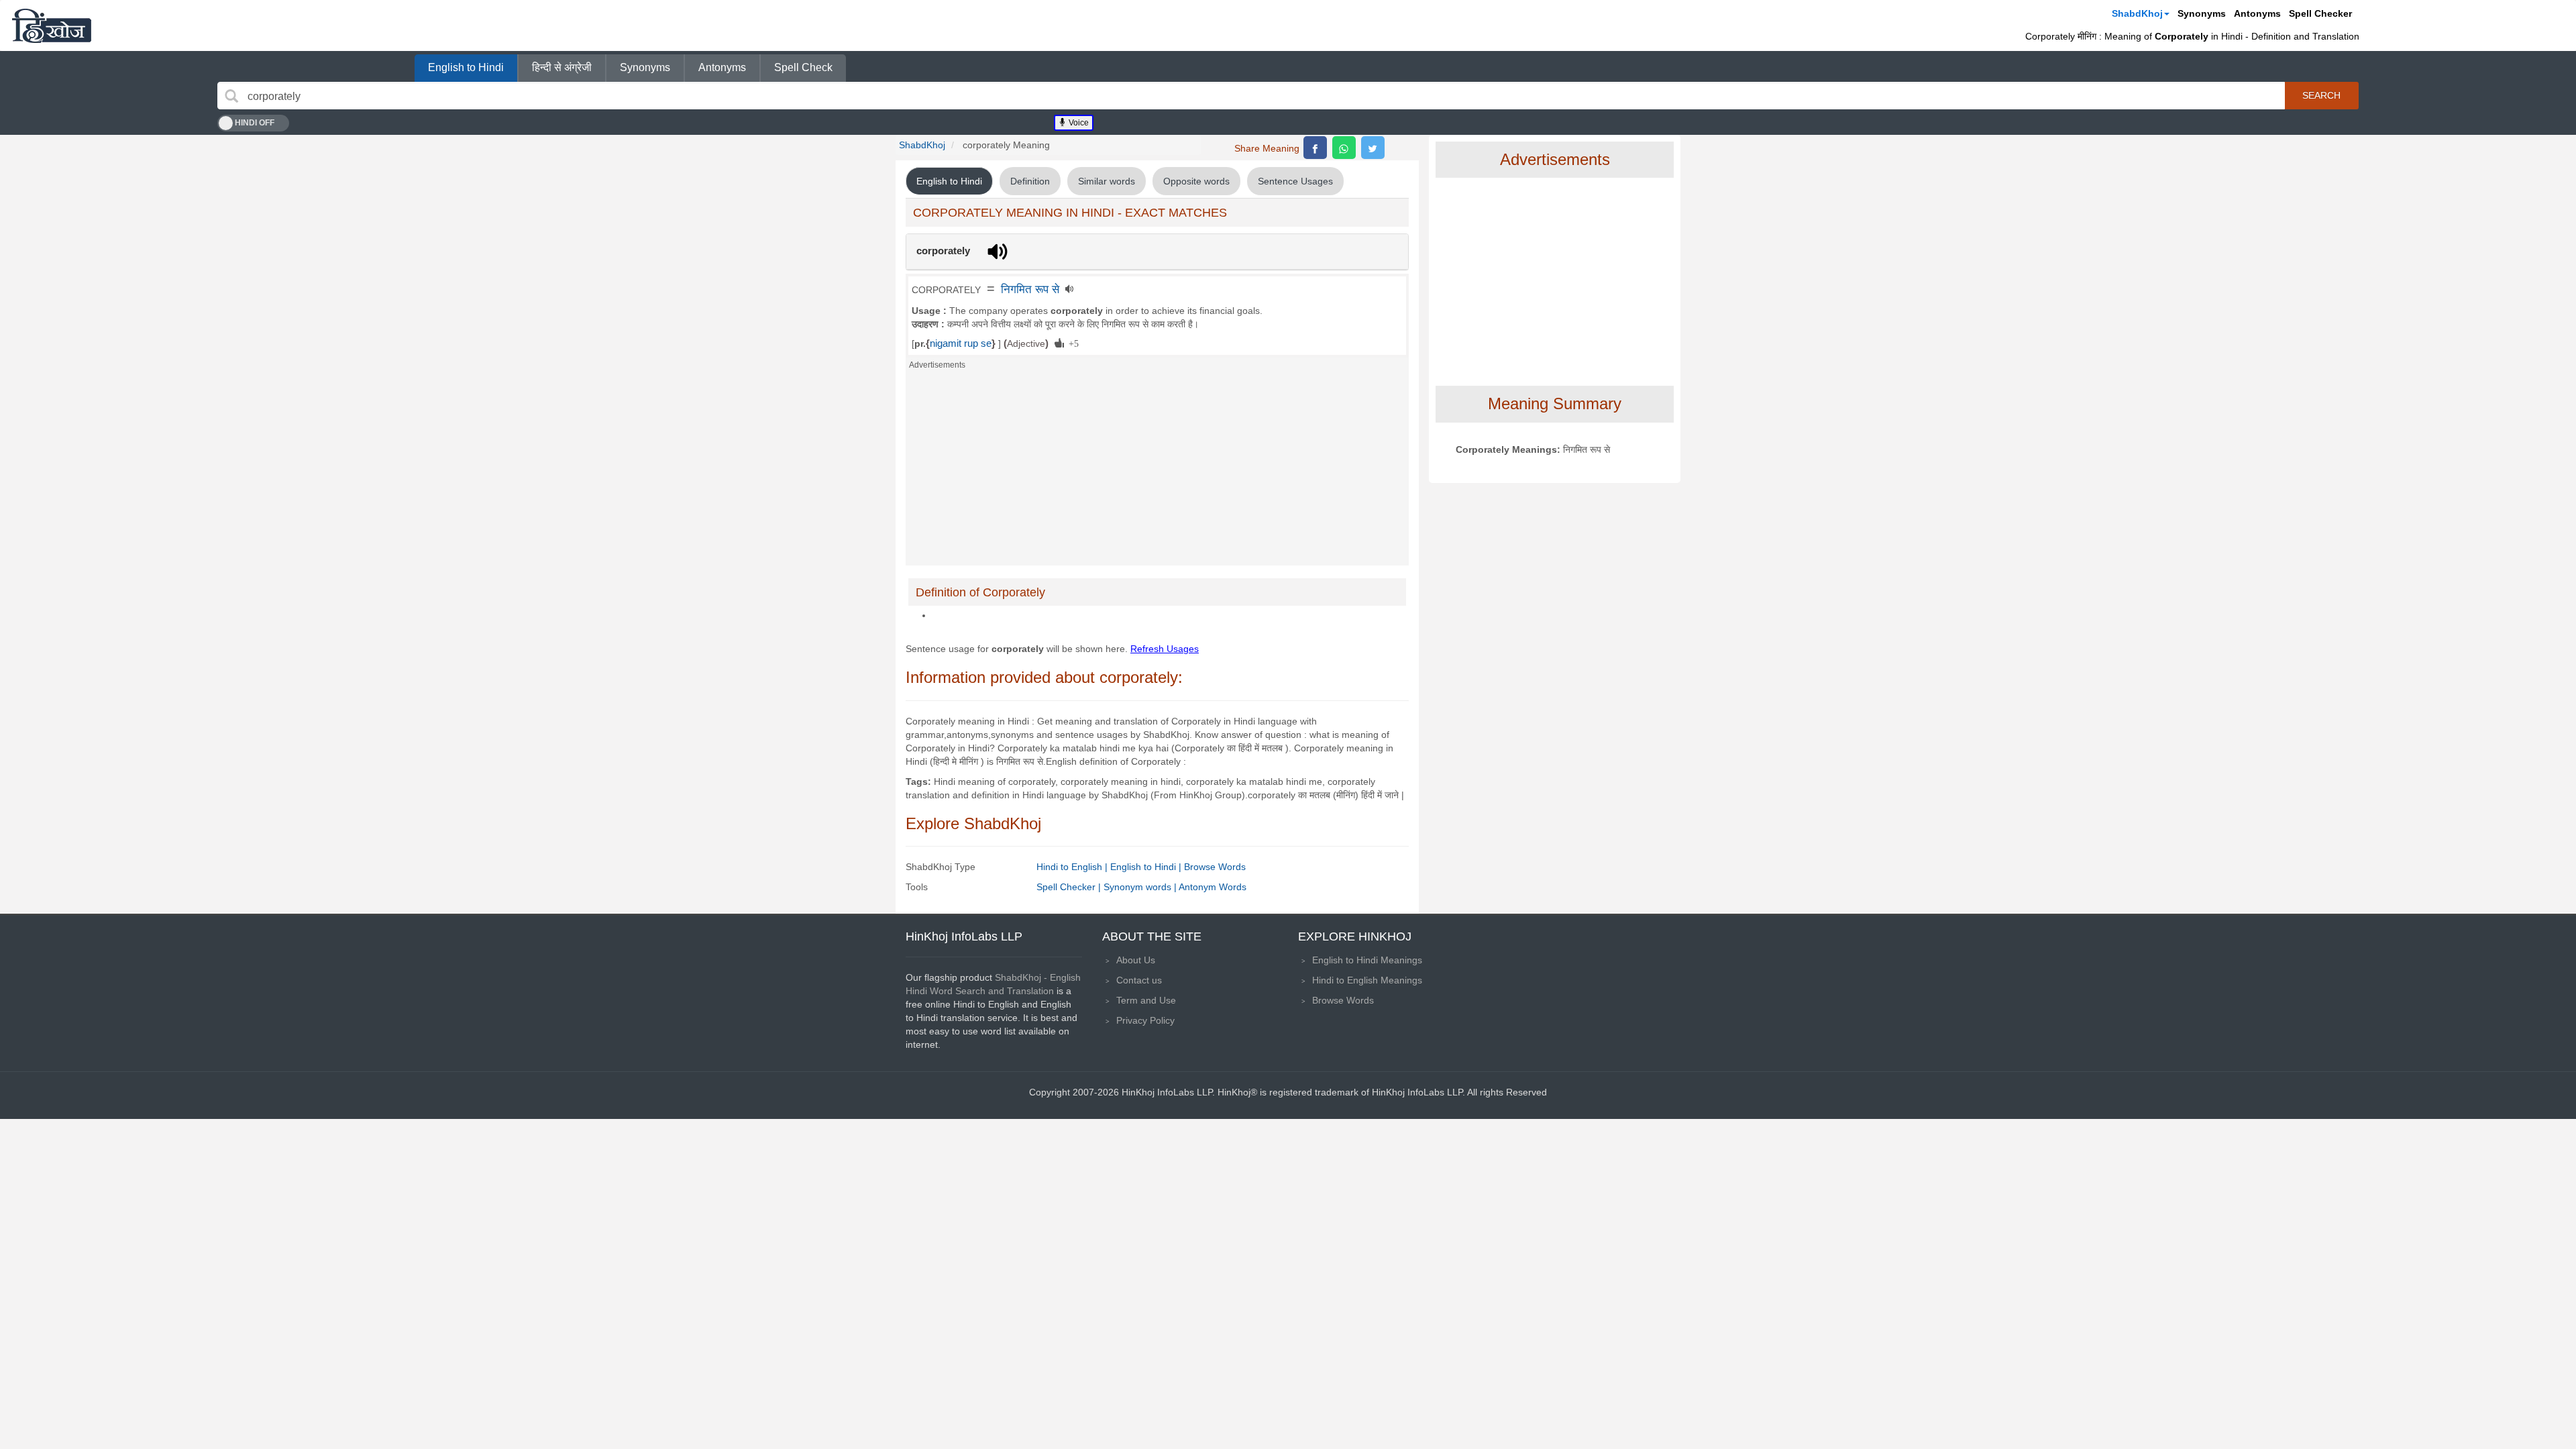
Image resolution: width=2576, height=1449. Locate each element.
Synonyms (2202, 13)
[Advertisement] (1157, 472)
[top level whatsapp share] (1344, 148)
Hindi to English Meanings (1367, 980)
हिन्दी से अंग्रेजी (562, 67)
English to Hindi (466, 67)
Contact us (1139, 980)
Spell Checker (2320, 13)
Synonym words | (1141, 887)
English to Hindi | (1147, 867)
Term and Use (1146, 1000)
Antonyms (2257, 13)
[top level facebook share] (1315, 148)
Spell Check (803, 67)
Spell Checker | (1070, 887)
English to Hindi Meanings (1367, 960)
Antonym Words (1213, 887)
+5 (1071, 343)
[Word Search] (231, 96)
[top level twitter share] (1373, 148)
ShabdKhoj (2137, 13)
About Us (1136, 960)
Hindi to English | (1073, 867)
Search (2321, 95)
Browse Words (1215, 867)
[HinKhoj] (52, 25)
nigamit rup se (961, 343)
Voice (1078, 123)
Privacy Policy (1145, 1020)
